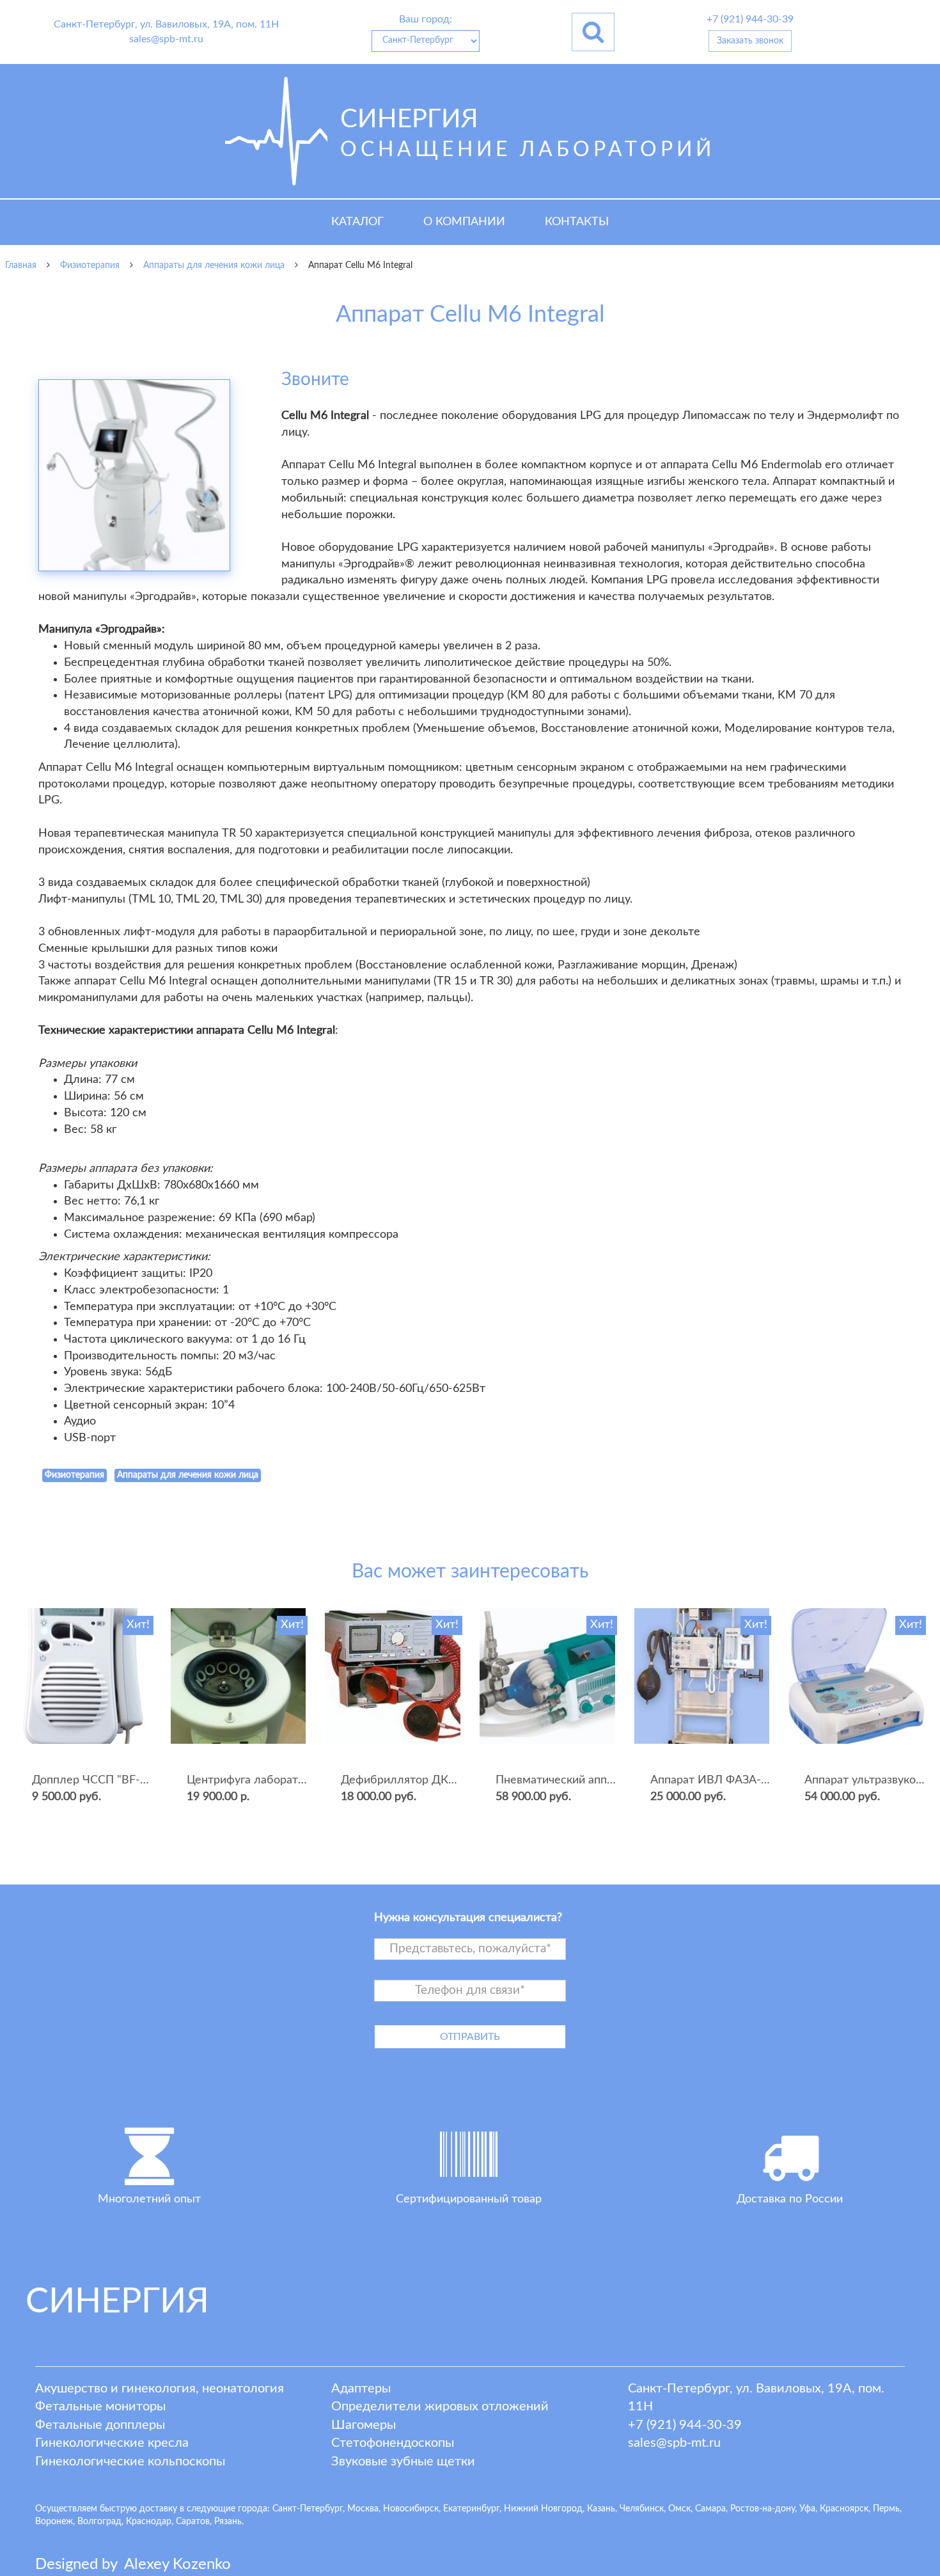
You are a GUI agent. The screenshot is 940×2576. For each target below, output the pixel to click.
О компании (464, 222)
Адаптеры (361, 2389)
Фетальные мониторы (100, 2406)
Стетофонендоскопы (393, 2443)
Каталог (357, 222)
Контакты (577, 222)
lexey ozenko (177, 2564)
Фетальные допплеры (100, 2425)
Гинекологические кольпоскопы (130, 2461)
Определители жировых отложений (440, 2406)
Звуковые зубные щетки (403, 2461)
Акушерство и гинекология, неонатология (160, 2389)
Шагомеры (364, 2425)
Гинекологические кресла (112, 2443)
